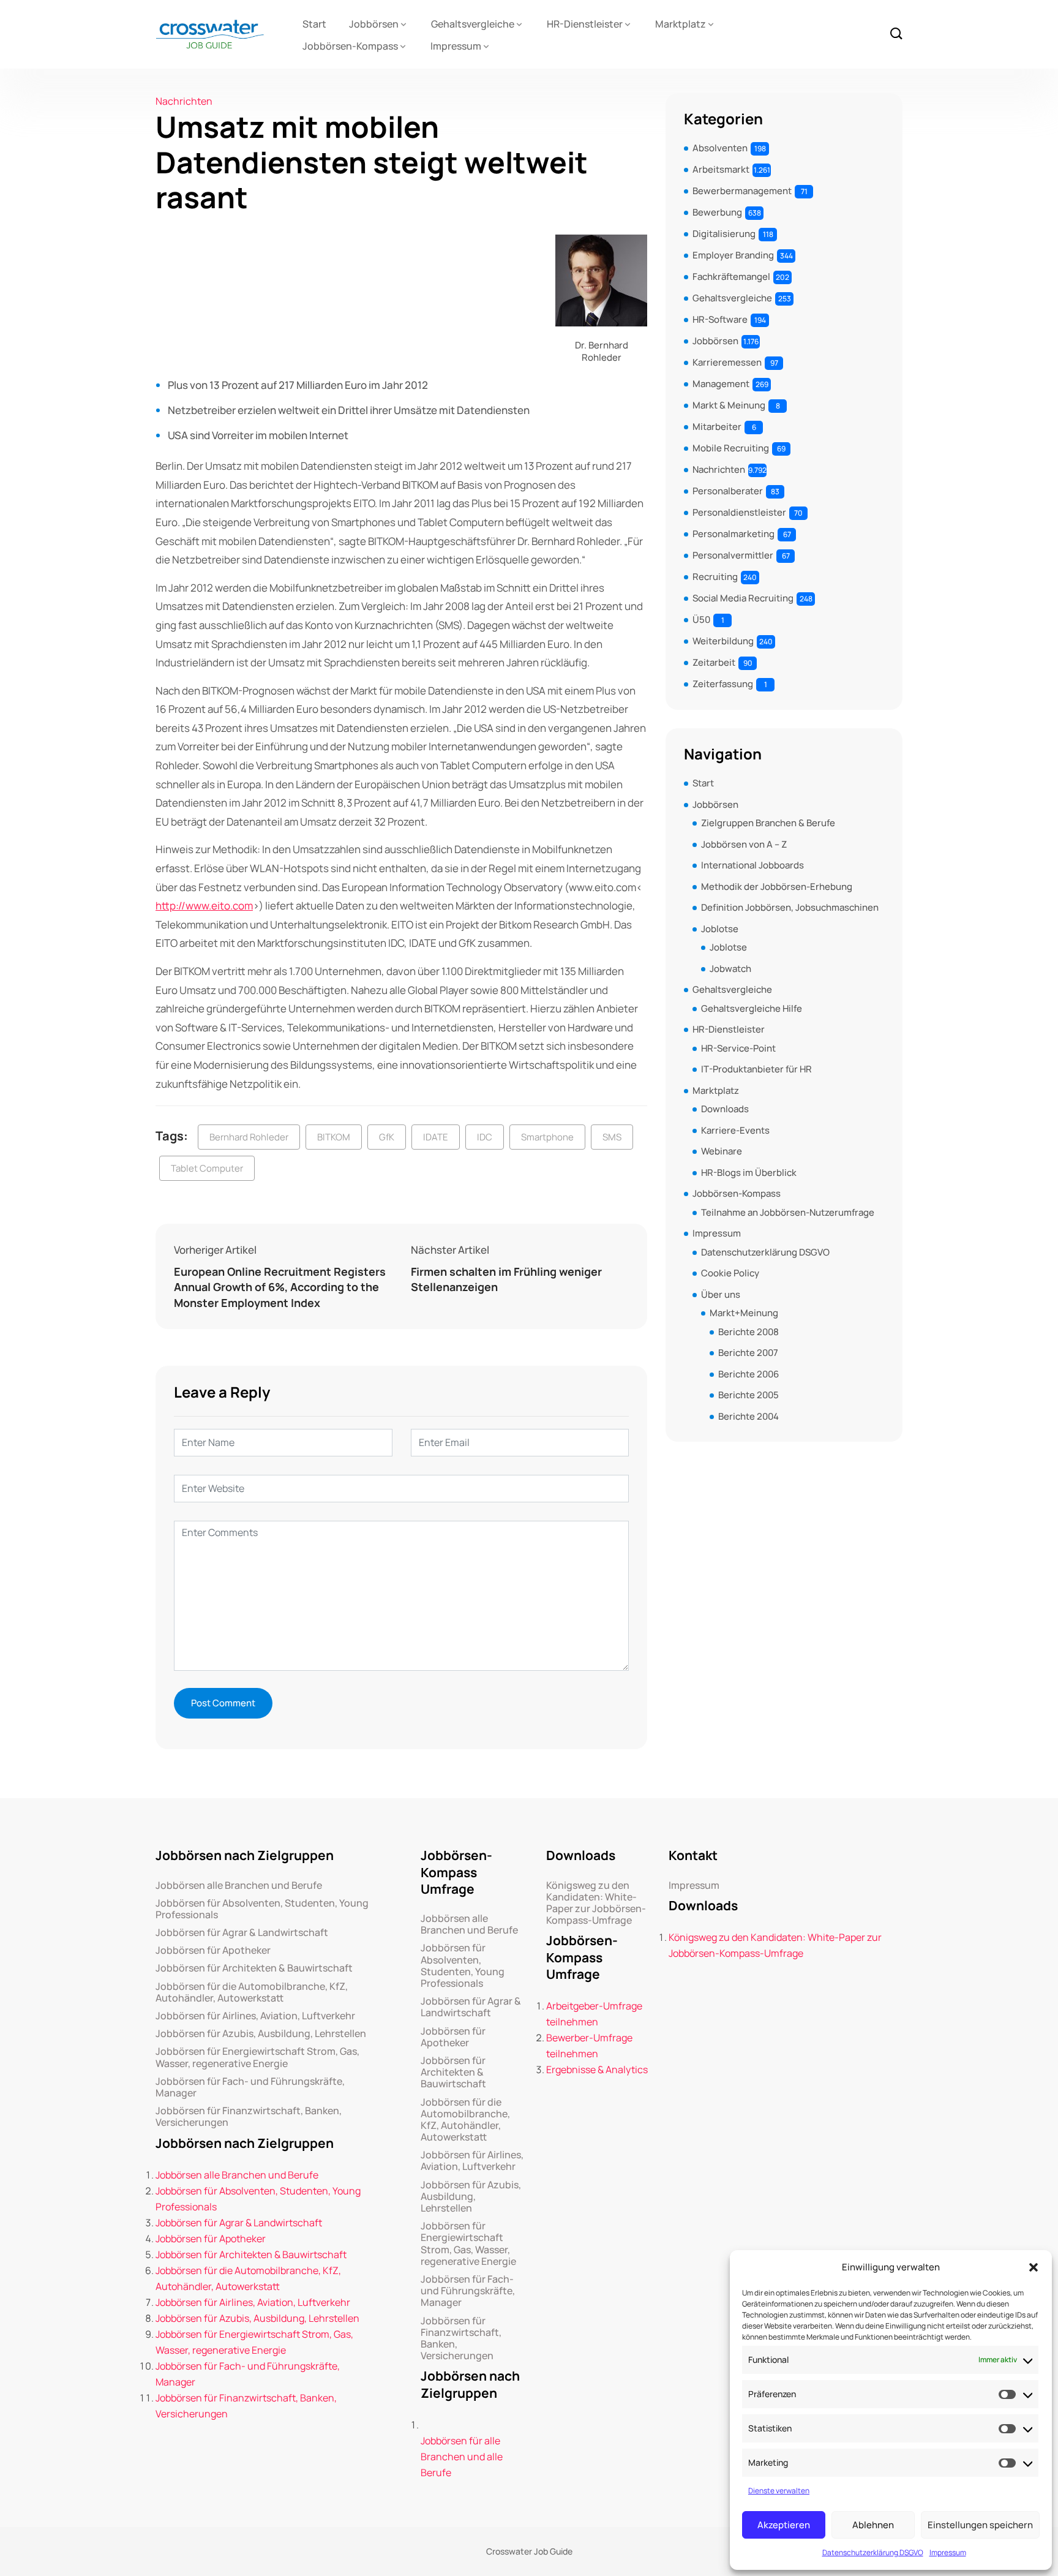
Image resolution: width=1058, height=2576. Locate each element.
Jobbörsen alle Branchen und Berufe (239, 1885)
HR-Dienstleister (585, 24)
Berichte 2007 (748, 1353)
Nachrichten (184, 101)
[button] (1034, 2267)
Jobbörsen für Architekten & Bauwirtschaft (254, 1968)
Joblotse (720, 929)
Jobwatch (730, 969)
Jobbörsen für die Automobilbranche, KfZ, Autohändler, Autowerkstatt (252, 1992)
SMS (612, 1137)
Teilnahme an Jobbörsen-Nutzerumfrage (788, 1212)
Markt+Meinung (744, 1313)
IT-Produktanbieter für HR (756, 1069)
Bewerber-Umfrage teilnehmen (589, 2046)
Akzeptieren (784, 2525)
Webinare (722, 1151)
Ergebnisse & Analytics (597, 2069)
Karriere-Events (735, 1130)
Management (721, 384)
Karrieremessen (727, 362)
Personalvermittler (733, 555)
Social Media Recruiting (743, 598)
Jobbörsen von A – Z (744, 844)
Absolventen (720, 148)
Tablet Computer (207, 1168)
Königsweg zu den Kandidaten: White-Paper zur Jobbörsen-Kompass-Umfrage (596, 1903)
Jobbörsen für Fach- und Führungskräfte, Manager (250, 2087)
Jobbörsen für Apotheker (213, 1950)
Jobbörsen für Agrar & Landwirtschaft (242, 1933)
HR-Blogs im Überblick (749, 1173)
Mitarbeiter (717, 427)
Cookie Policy (730, 1273)
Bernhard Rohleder (249, 1137)
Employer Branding (733, 255)
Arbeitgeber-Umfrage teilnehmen (594, 2014)
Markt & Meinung (729, 405)
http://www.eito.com (204, 906)
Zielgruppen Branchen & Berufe (768, 823)
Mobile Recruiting (731, 448)
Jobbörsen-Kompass (350, 46)
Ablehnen (873, 2525)
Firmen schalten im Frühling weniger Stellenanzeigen (506, 1279)
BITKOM (334, 1137)
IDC (485, 1137)
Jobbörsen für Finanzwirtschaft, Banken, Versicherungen (249, 2117)
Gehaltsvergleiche (473, 24)
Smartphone (547, 1137)
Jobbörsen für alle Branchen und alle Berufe (462, 2457)
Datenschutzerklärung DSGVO (873, 2552)
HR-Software (720, 319)
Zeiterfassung (723, 684)
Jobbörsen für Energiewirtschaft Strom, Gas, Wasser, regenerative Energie (257, 2057)
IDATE (436, 1137)
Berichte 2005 (748, 1395)
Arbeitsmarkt (721, 169)
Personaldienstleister (739, 512)
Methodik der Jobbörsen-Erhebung (777, 887)
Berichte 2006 (748, 1374)
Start (314, 24)
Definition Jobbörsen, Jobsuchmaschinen (790, 907)
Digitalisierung (724, 234)
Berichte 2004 (748, 1416)
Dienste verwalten (779, 2491)
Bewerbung (717, 212)
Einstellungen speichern (980, 2525)
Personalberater (728, 491)
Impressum (948, 2552)
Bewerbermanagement (742, 191)
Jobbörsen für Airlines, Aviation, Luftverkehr (255, 2016)
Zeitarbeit (714, 662)
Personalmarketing (733, 534)
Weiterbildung (723, 641)
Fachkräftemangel (731, 277)
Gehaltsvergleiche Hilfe (752, 1008)
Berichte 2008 (748, 1332)
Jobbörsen (374, 24)
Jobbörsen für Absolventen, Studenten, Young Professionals (262, 1909)
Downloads (725, 1109)
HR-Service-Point (738, 1048)
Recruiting (715, 577)
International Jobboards (752, 865)
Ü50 (701, 620)
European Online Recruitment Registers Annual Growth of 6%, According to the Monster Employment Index (280, 1287)
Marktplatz (681, 24)
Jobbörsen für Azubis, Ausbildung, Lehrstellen (261, 2034)
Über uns (721, 1294)
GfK (387, 1137)
